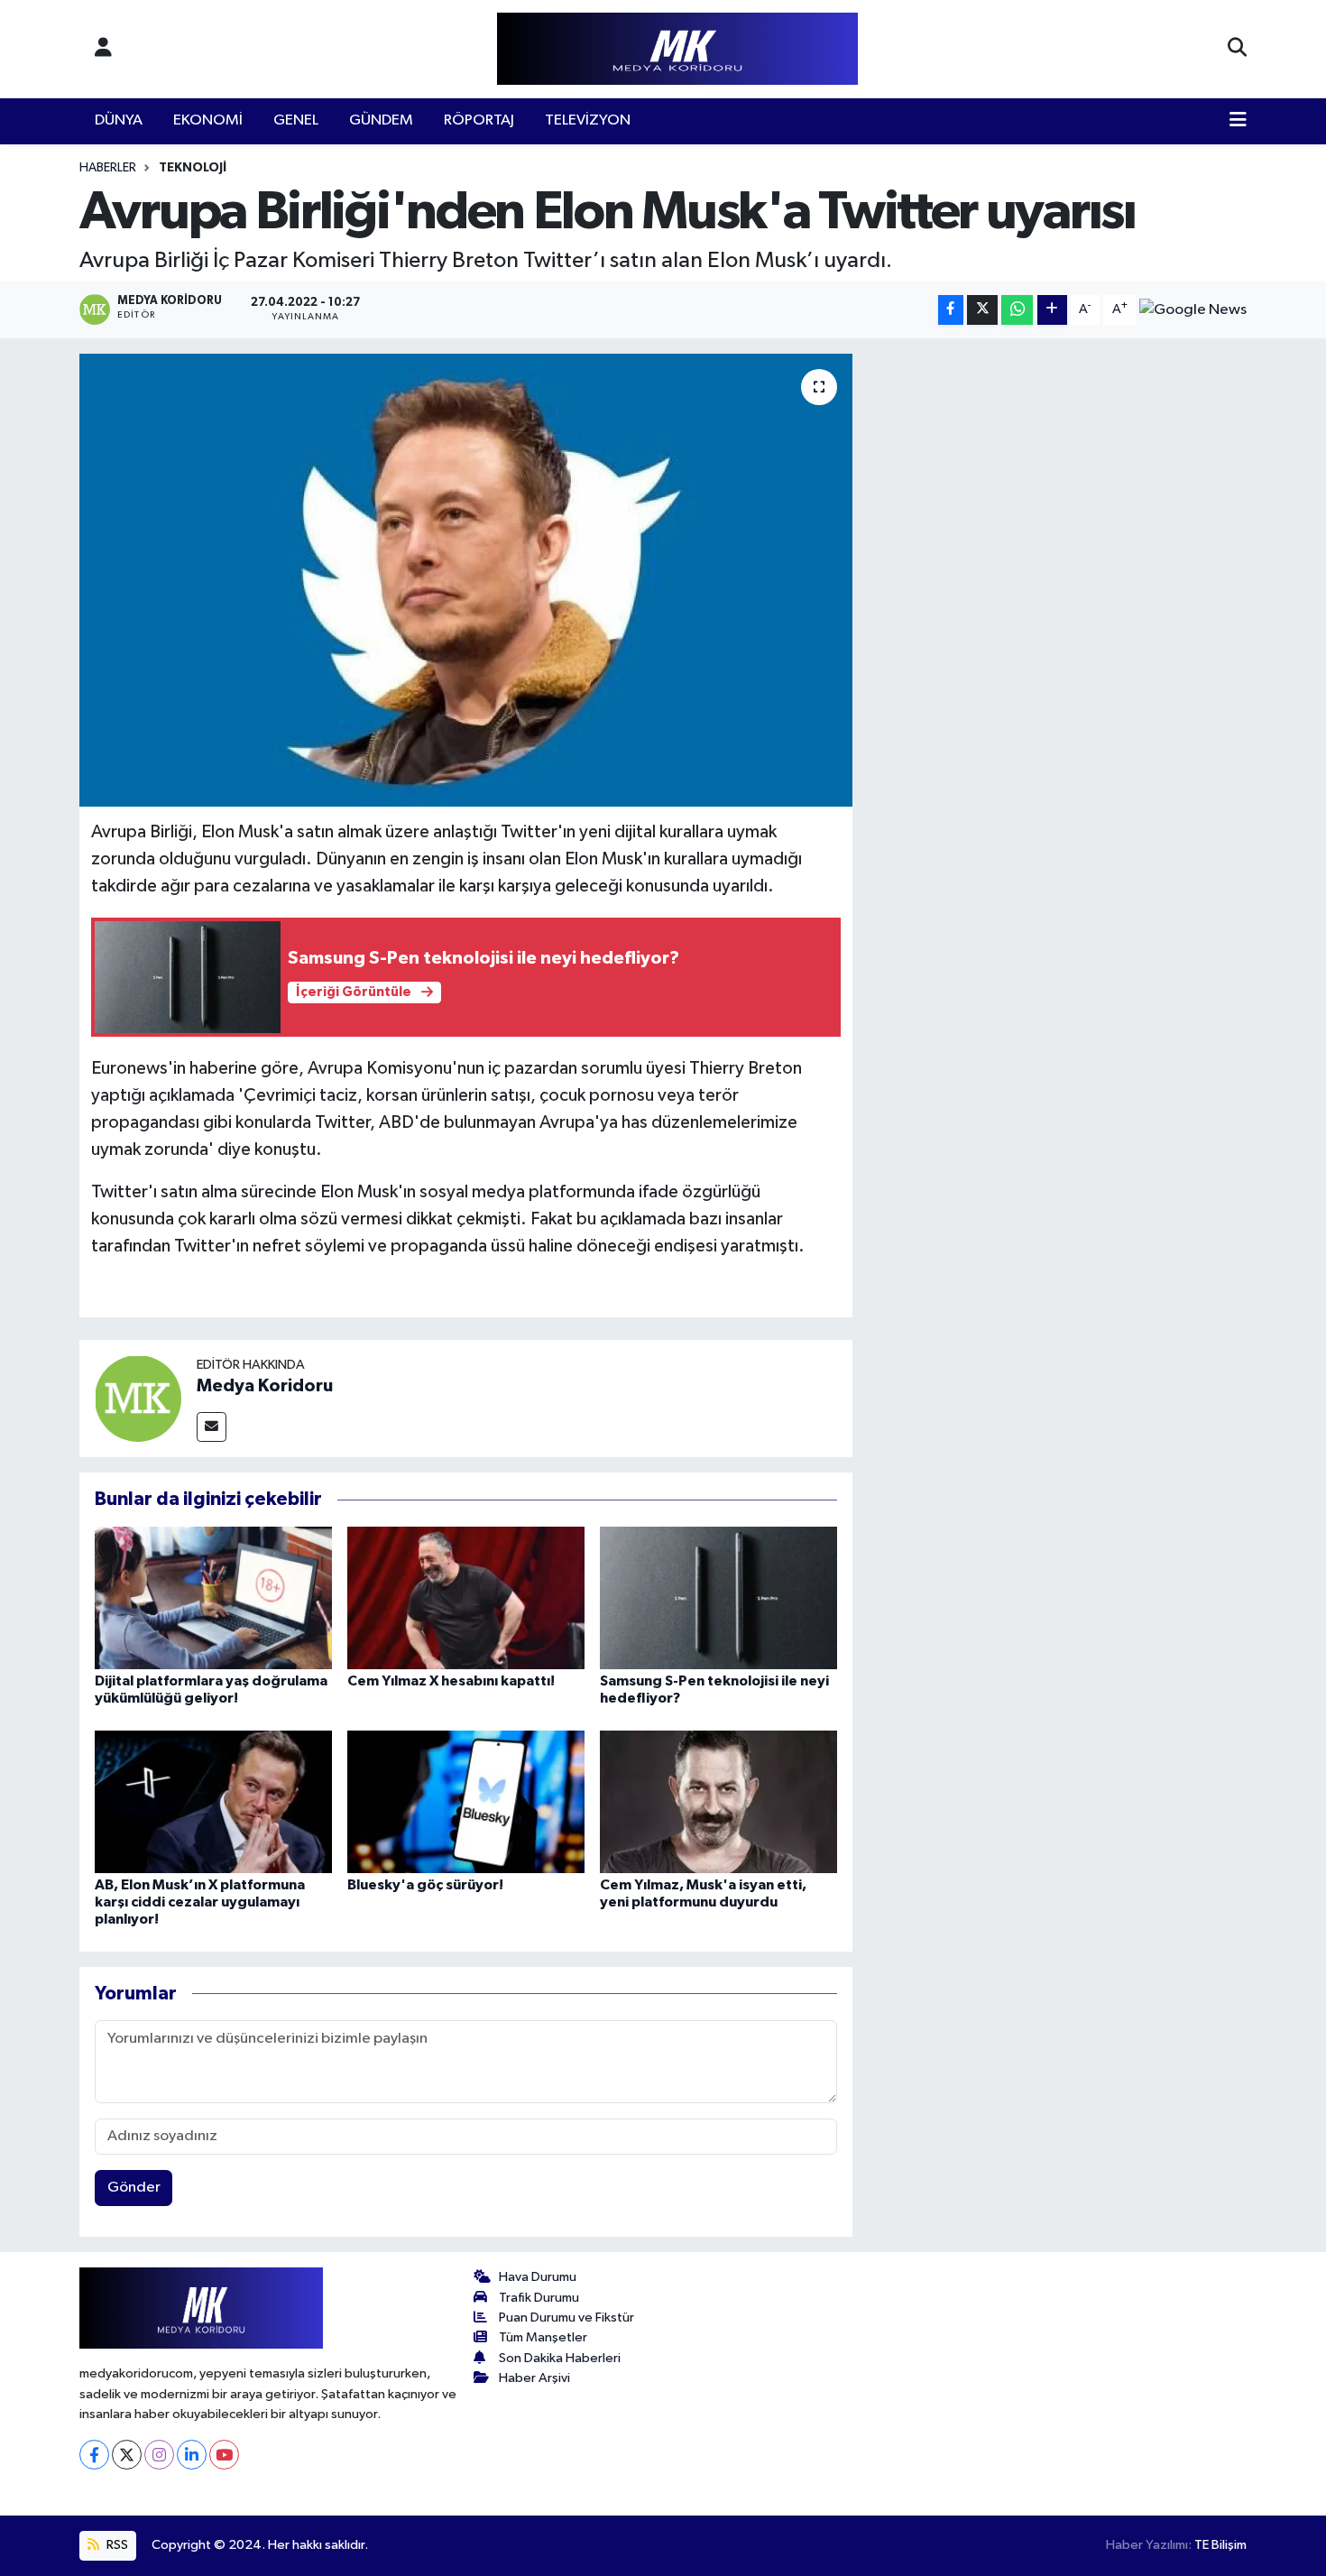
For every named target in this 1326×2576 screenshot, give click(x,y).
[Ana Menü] (1238, 121)
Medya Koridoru (265, 1386)
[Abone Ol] (1193, 309)
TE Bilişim (1220, 2545)
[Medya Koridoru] (138, 1398)
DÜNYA (119, 120)
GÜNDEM (381, 120)
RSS (116, 2545)
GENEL (296, 120)
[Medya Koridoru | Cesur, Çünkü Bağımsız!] (677, 49)
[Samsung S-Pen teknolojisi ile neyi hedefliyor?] (718, 1597)
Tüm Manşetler (543, 2337)
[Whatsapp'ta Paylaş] (1017, 310)
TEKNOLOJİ (193, 168)
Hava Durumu (538, 2277)
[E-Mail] (212, 1427)
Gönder (134, 2188)
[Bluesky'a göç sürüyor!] (466, 1801)
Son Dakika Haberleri (560, 2358)
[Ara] (1237, 49)
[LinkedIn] (192, 2455)
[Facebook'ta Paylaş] (951, 310)
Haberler (108, 168)
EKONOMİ (208, 120)
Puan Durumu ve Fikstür (566, 2317)
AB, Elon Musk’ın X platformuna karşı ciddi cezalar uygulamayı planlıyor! (200, 1902)
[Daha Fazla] (1052, 310)
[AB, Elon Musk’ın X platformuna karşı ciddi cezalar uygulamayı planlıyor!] (213, 1801)
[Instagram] (159, 2455)
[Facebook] (94, 2455)
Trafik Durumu (539, 2298)
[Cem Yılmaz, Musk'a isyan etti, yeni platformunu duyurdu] (718, 1801)
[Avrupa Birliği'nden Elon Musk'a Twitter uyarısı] (466, 580)
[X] (127, 2455)
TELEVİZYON (588, 120)
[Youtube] (224, 2455)
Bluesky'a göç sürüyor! (425, 1885)
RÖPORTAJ (479, 120)
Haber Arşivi (534, 2378)
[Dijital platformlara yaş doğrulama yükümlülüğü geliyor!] (213, 1597)
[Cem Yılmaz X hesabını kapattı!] (466, 1597)
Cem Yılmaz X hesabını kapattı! (451, 1681)
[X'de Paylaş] (982, 310)
